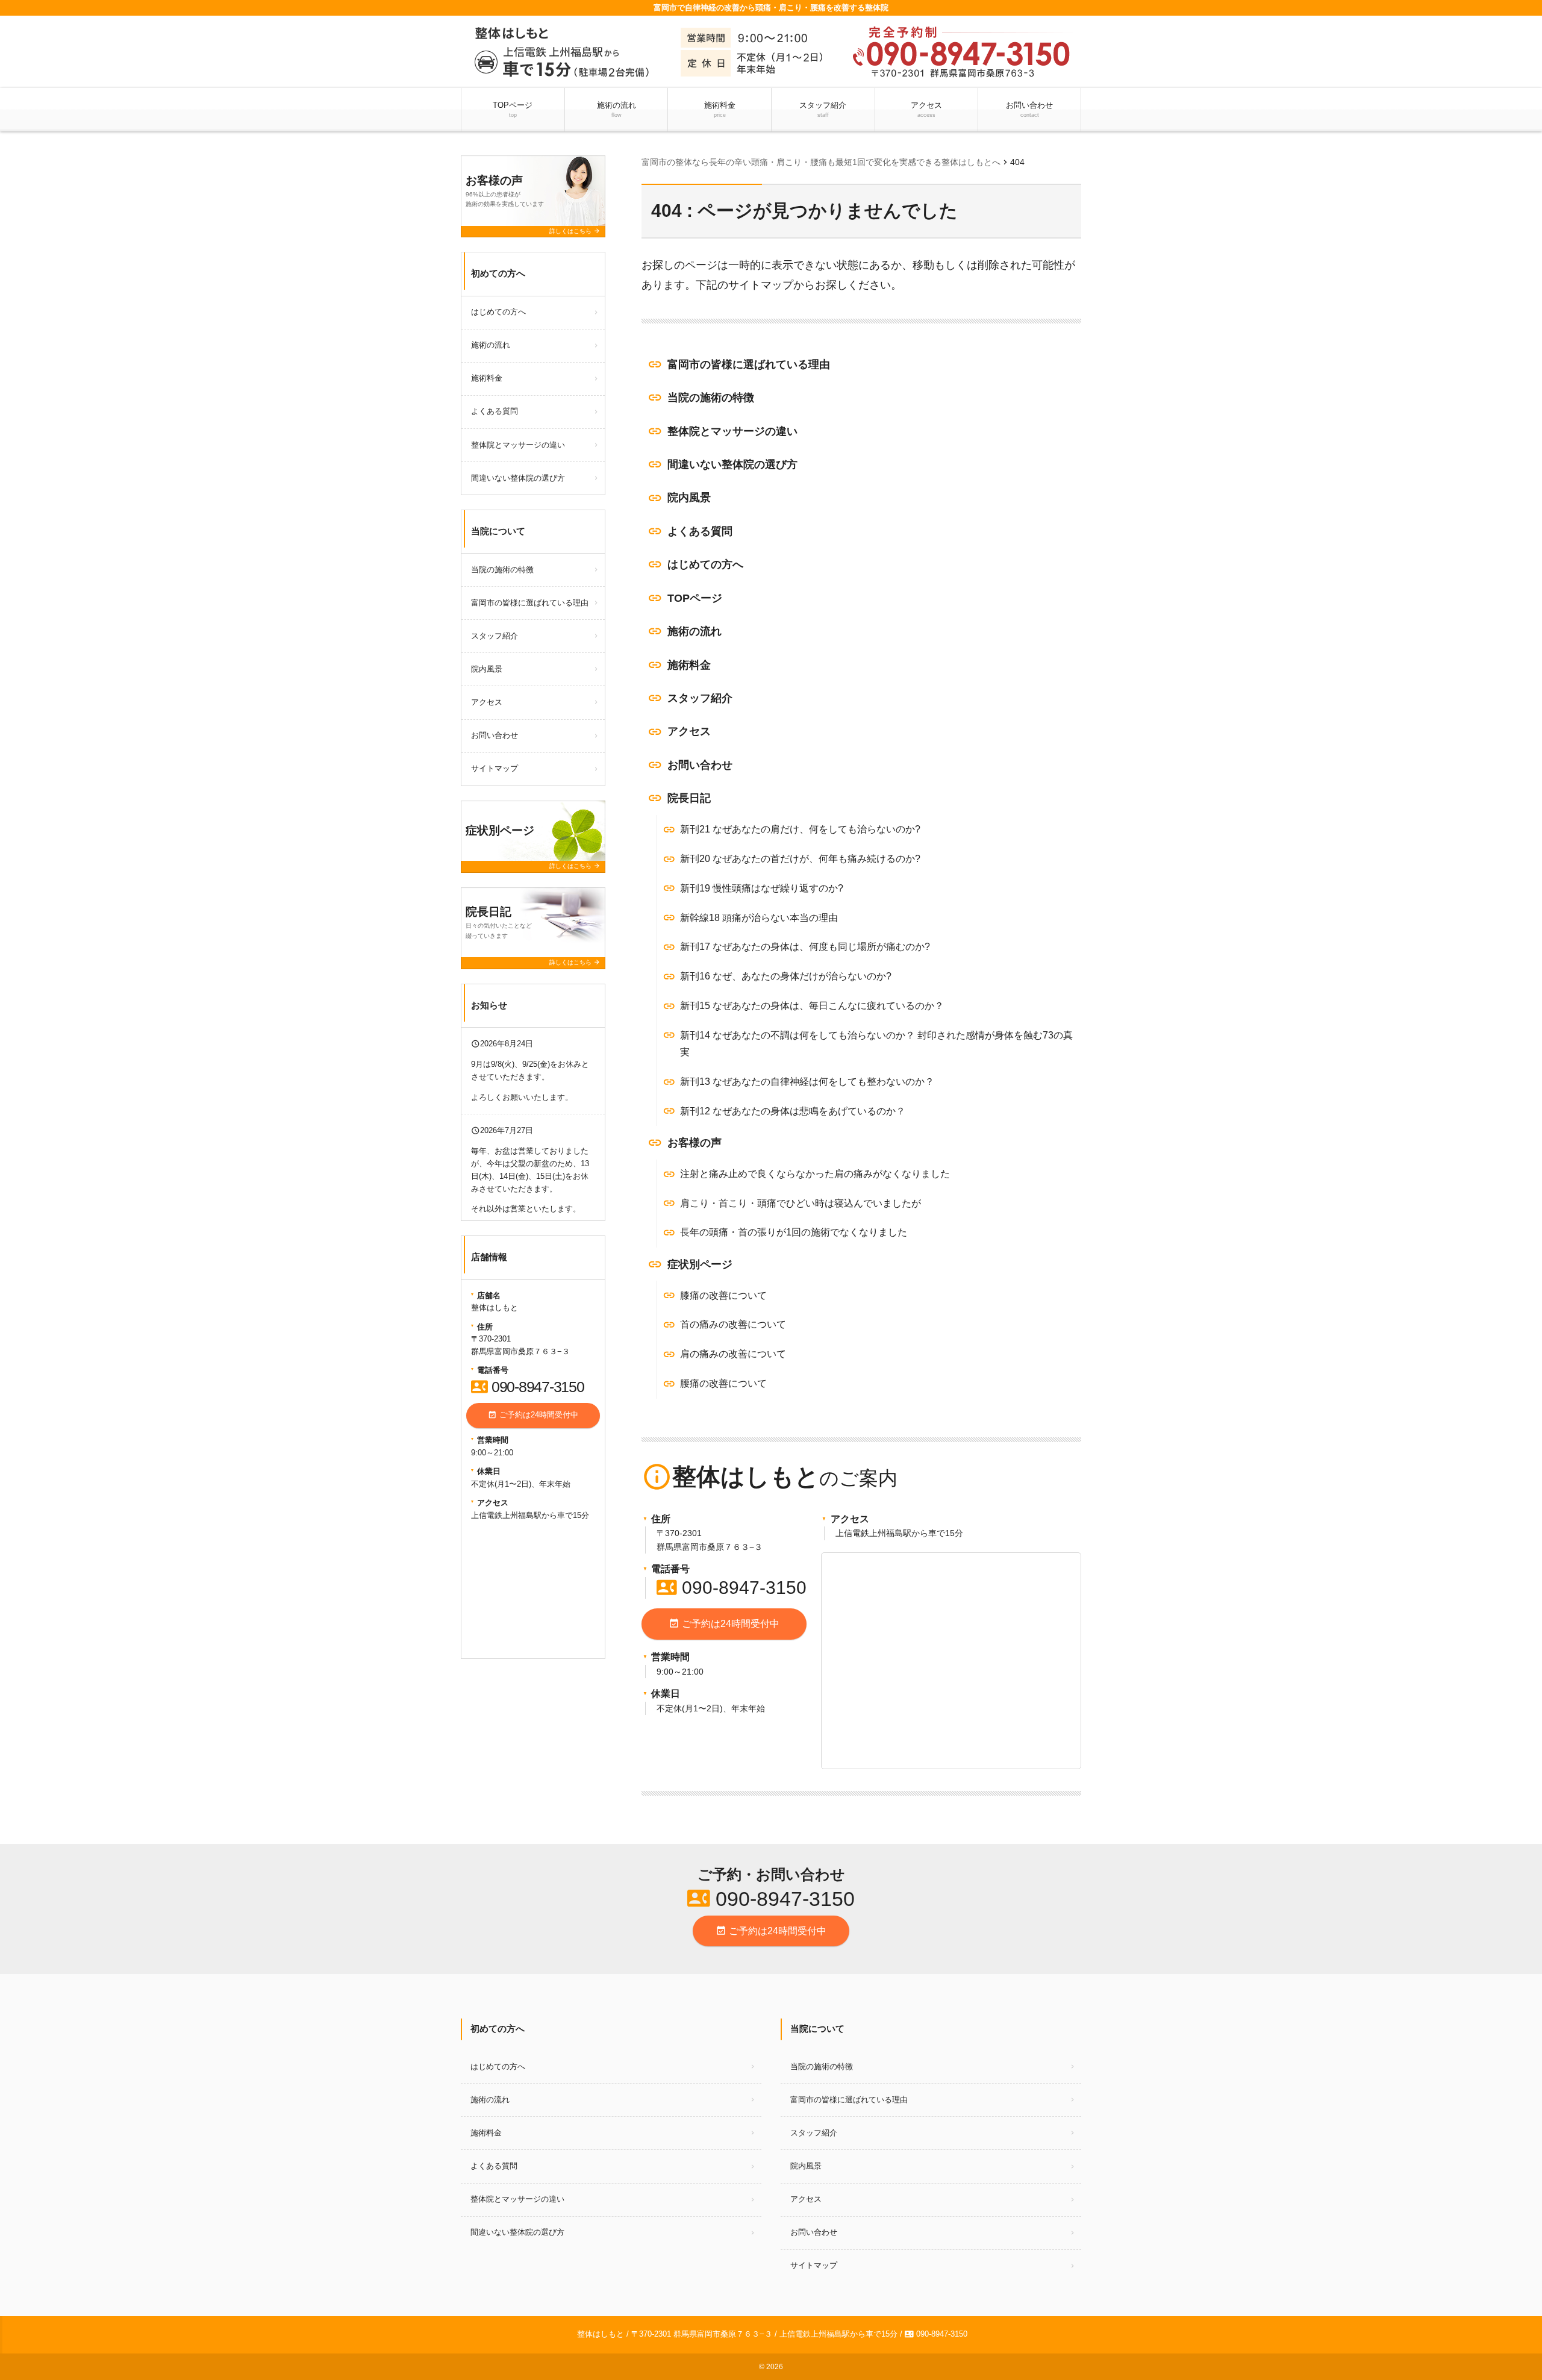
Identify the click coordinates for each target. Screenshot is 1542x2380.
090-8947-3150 (732, 1588)
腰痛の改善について (723, 1383)
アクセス (926, 109)
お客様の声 (695, 1143)
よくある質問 (700, 531)
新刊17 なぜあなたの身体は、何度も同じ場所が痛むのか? (805, 947)
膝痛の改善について (723, 1295)
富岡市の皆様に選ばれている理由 (749, 364)
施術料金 (720, 109)
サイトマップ (495, 768)
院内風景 (689, 498)
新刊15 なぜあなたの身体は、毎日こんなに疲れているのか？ (812, 1006)
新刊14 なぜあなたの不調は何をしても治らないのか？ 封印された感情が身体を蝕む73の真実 (876, 1044)
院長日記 (689, 798)
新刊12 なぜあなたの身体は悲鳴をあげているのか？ (793, 1111)
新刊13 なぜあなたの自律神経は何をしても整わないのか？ (807, 1082)
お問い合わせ (1029, 109)
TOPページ (513, 109)
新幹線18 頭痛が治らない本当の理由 (759, 918)
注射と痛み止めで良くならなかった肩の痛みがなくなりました (815, 1174)
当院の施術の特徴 (711, 398)
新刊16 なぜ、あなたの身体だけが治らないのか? (786, 976)
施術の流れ (616, 109)
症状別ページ (700, 1264)
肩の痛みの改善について (733, 1354)
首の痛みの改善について (733, 1324)
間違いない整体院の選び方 (732, 464)
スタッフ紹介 (823, 109)
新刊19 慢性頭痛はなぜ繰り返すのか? (762, 888)
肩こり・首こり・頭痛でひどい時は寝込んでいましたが (801, 1203)
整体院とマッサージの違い (732, 431)
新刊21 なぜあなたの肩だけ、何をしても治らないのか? (800, 829)
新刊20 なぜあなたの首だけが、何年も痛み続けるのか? (800, 859)
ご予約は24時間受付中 (724, 1623)
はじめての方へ (705, 564)
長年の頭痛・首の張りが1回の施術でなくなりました (794, 1232)
